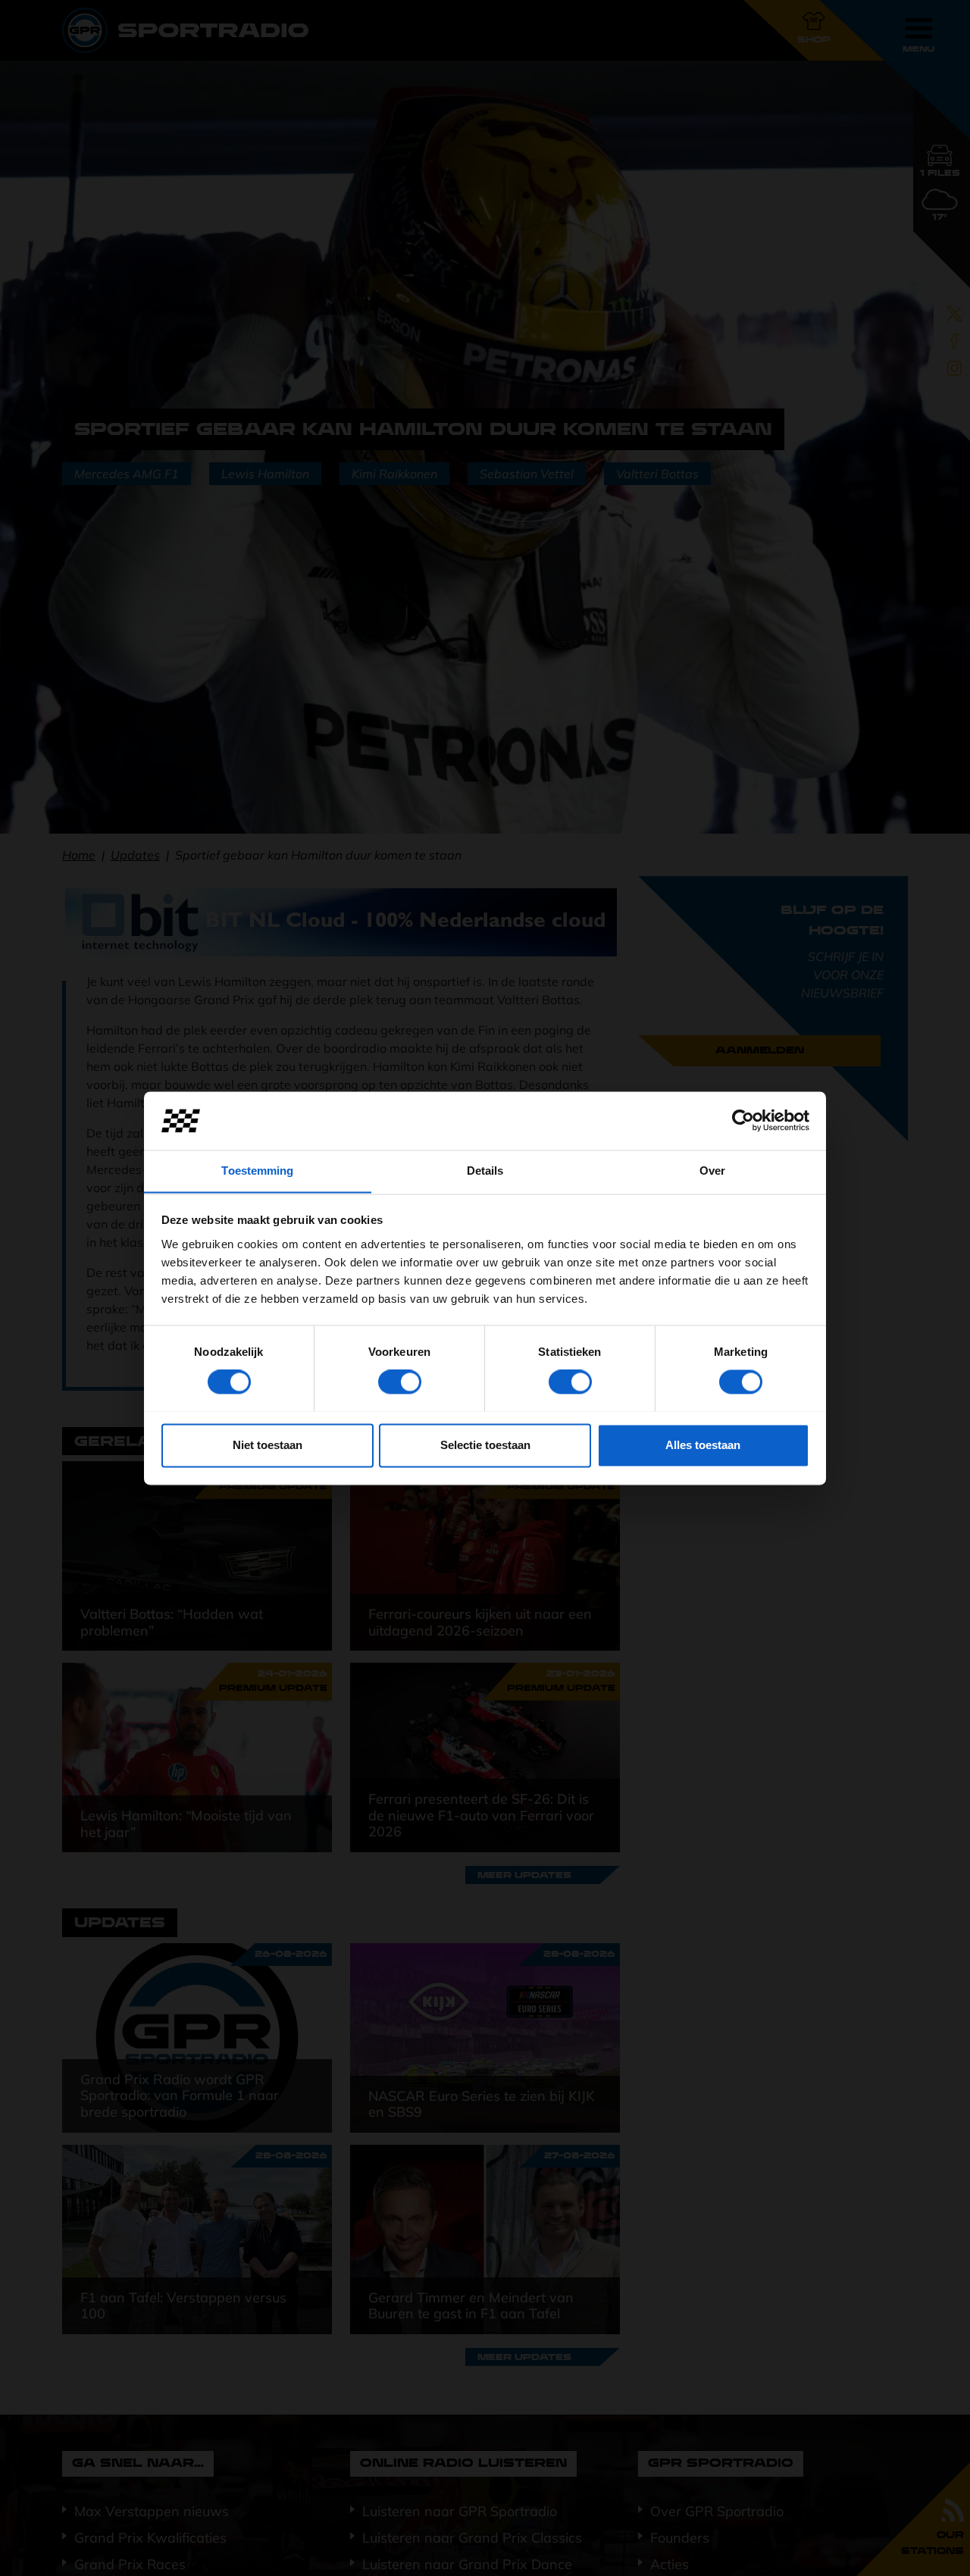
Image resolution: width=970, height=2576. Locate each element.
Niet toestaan (268, 1445)
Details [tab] (485, 1171)
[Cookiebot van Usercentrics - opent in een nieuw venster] (743, 1120)
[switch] (400, 1382)
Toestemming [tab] (257, 1171)
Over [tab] (712, 1171)
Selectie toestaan (485, 1445)
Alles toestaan (703, 1445)
